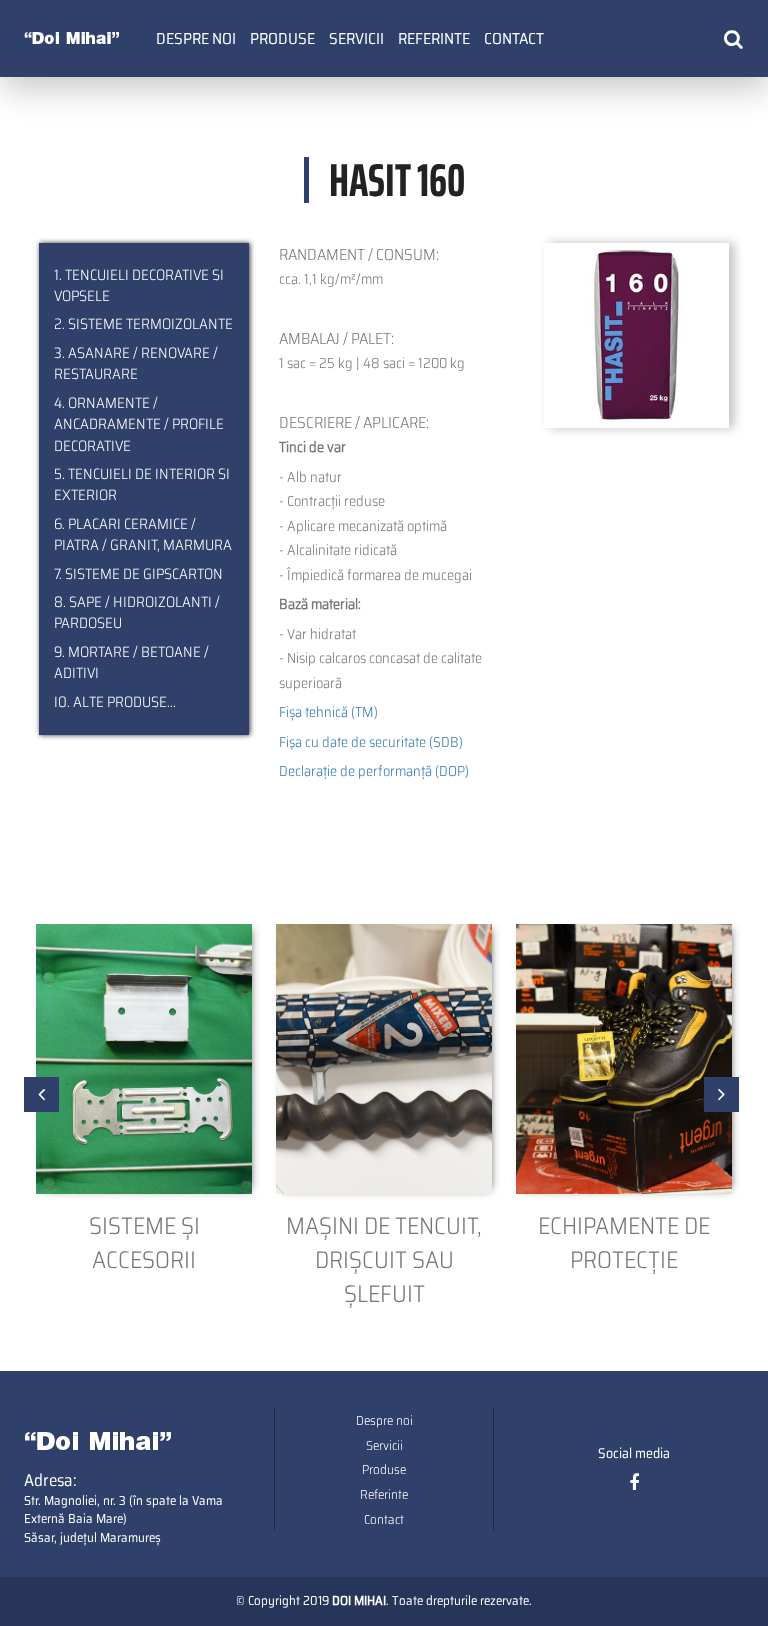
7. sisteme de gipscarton (138, 574)
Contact (514, 38)
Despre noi (196, 38)
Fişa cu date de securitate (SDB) (371, 742)
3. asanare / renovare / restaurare (136, 364)
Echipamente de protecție (624, 1243)
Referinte (434, 38)
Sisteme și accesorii (144, 1243)
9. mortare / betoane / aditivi (131, 663)
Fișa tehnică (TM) (328, 712)
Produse (282, 38)
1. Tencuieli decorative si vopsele (139, 286)
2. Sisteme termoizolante (143, 324)
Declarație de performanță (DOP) (374, 771)
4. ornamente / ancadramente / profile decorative (139, 425)
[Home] (71, 35)
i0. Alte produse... (115, 702)
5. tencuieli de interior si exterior (142, 485)
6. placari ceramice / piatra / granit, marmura (143, 535)
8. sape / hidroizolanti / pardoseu (137, 613)
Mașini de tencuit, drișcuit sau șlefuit (384, 1260)
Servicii (356, 38)
